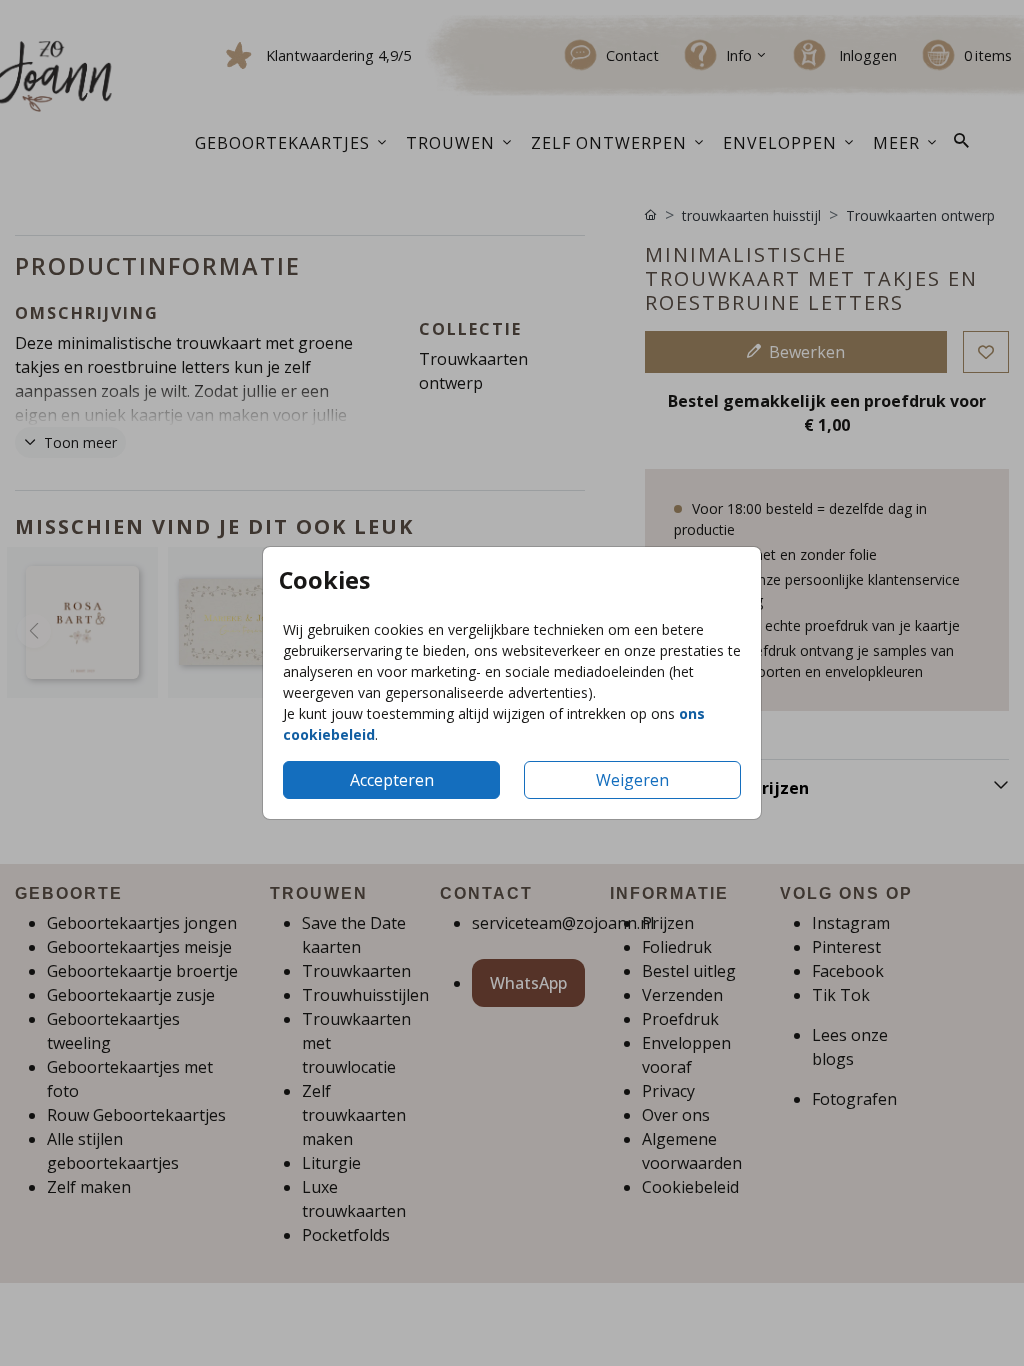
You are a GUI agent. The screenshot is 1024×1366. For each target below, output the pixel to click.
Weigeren (632, 780)
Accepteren (392, 780)
